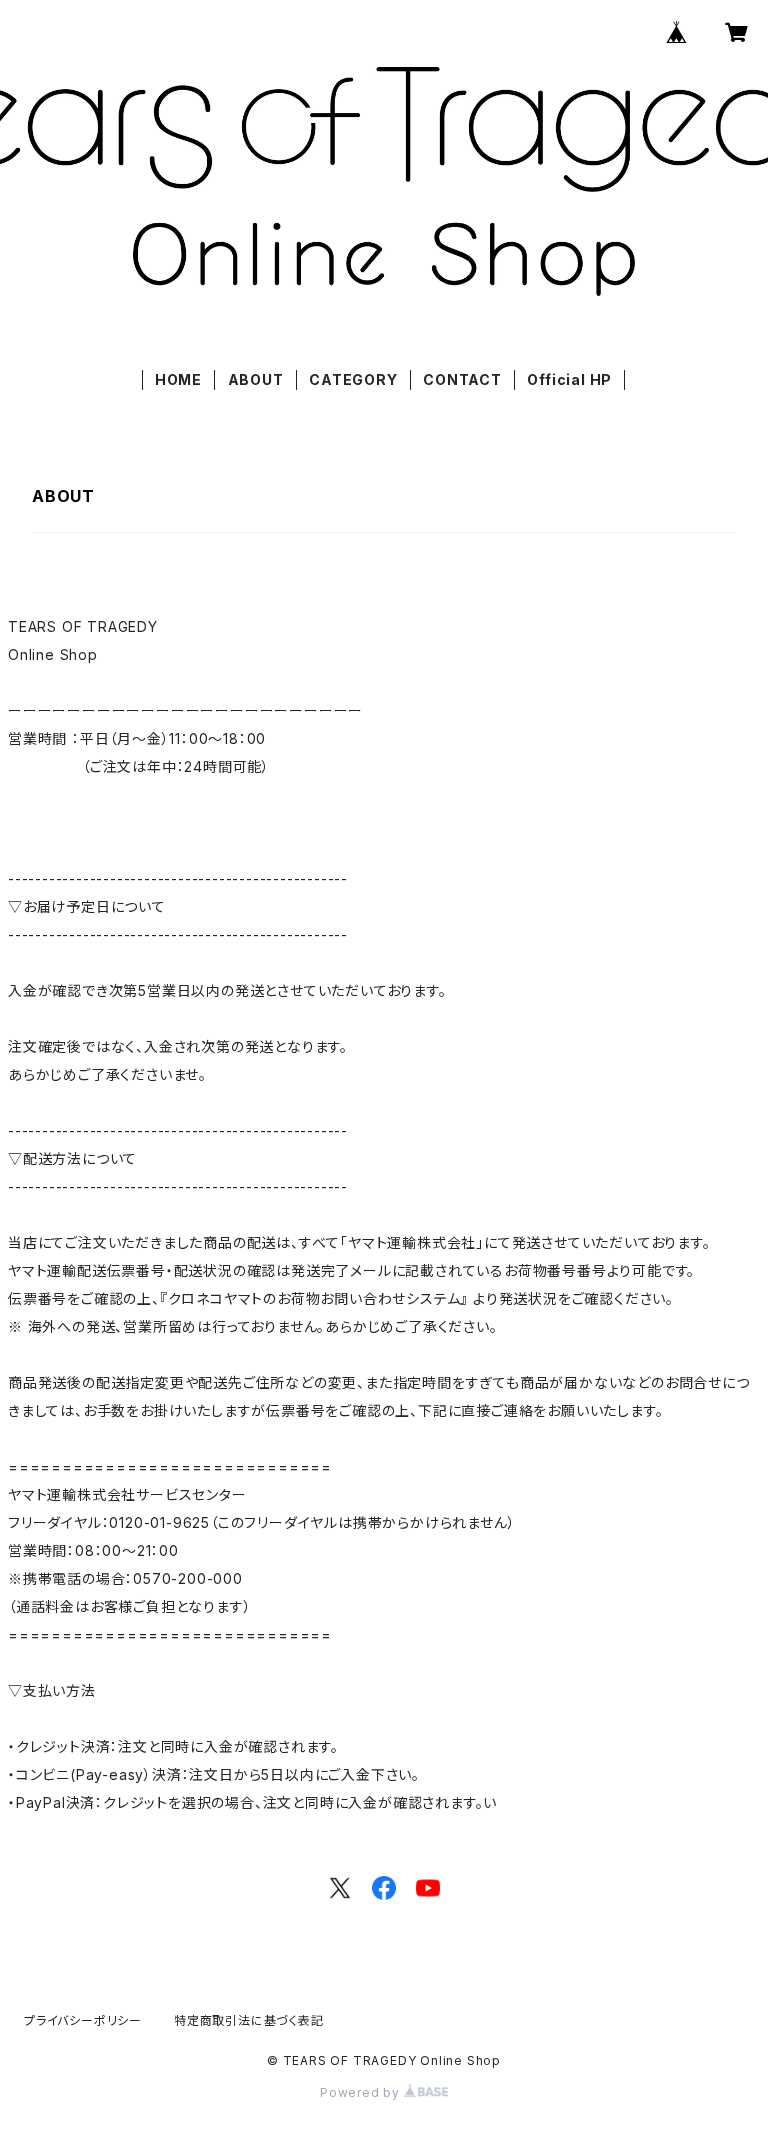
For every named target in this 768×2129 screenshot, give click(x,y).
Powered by (362, 2092)
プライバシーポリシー (83, 2020)
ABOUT (256, 379)
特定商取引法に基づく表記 (249, 2020)
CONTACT (462, 379)
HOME (178, 379)
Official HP (569, 379)
